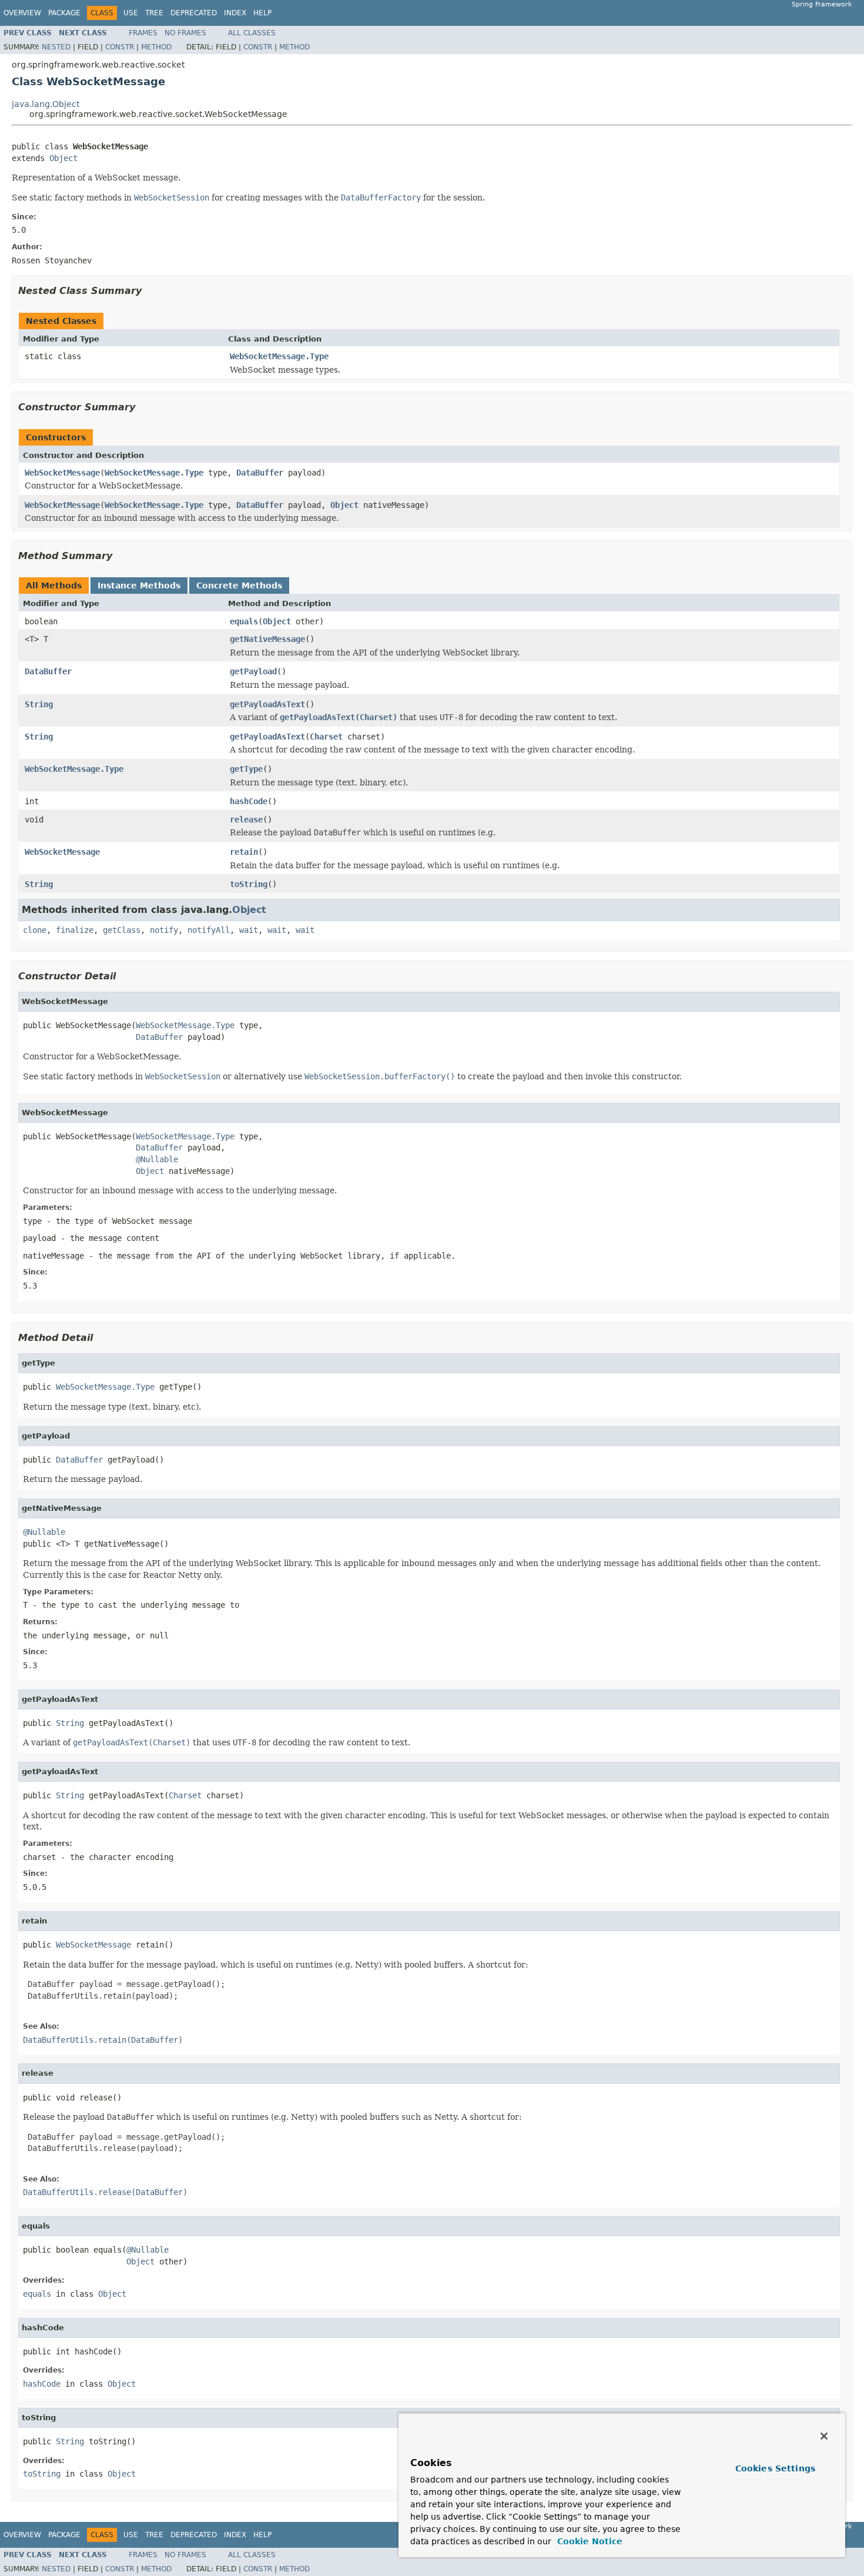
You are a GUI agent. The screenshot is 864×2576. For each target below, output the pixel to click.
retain (244, 852)
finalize (75, 930)
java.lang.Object (46, 104)
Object (63, 158)
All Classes (252, 33)
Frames (143, 33)
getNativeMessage (267, 639)
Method (156, 47)
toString (249, 884)
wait (249, 930)
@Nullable (157, 1159)
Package (64, 13)
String (39, 704)
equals (244, 621)
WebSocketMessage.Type (279, 356)
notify (164, 930)
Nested (56, 47)
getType (246, 769)
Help (262, 13)
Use (131, 13)
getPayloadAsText (267, 704)
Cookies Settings (775, 2468)
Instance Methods (139, 586)
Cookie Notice (588, 2541)
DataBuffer (260, 473)
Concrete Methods (239, 586)
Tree (154, 13)
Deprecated (194, 13)
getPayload (253, 671)
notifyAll (209, 930)
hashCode (249, 801)
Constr (120, 47)
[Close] (824, 2436)
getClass (122, 930)
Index (235, 13)
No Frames (185, 33)
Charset (326, 737)
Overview (22, 13)
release (246, 819)
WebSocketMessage (62, 473)
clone (35, 930)
